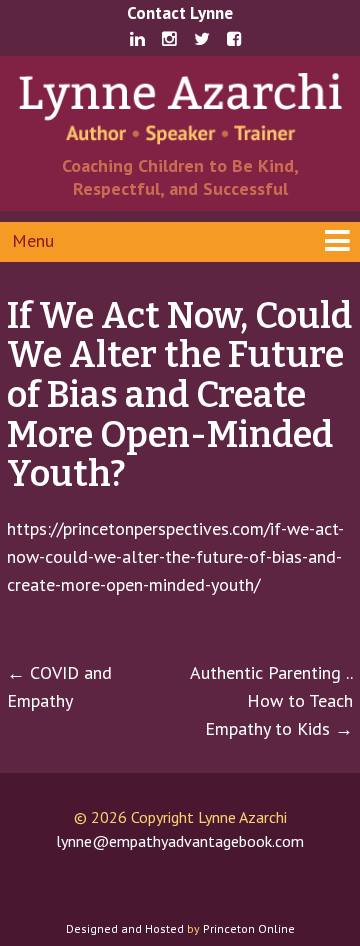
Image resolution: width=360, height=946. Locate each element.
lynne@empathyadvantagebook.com (180, 841)
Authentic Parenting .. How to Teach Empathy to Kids (271, 700)
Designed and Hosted (125, 928)
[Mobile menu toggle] (180, 242)
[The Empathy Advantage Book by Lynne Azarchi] (180, 106)
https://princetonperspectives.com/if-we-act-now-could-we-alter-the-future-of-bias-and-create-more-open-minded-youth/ (175, 556)
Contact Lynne (180, 13)
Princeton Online (249, 928)
